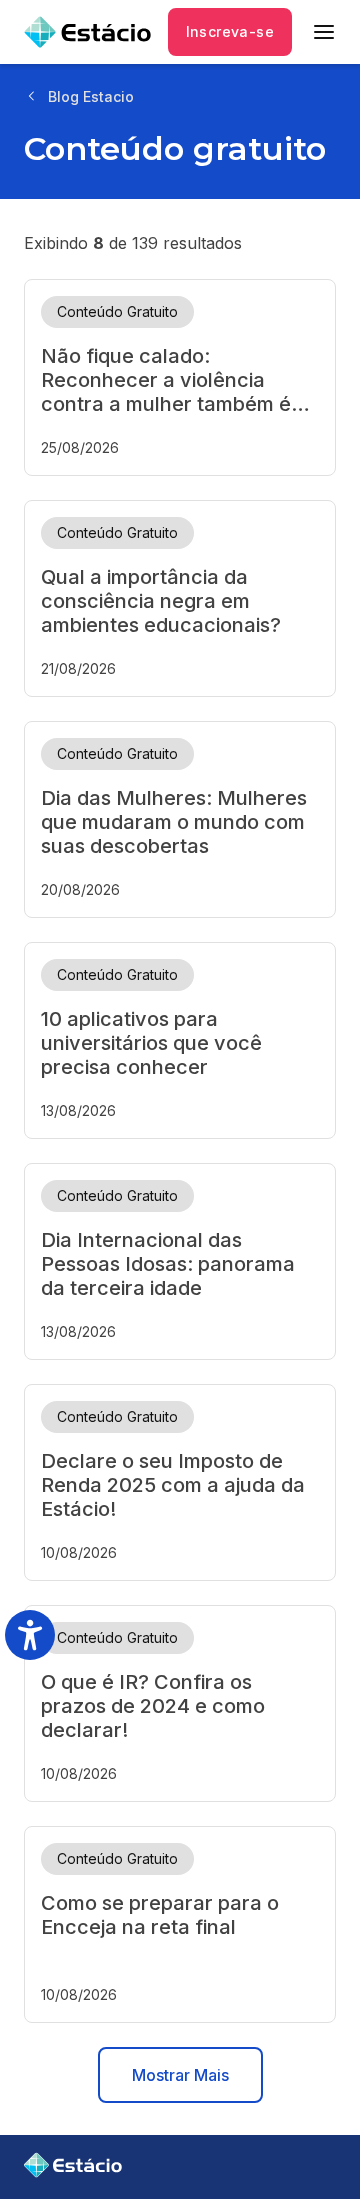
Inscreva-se (230, 31)
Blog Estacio (91, 96)
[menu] (324, 32)
